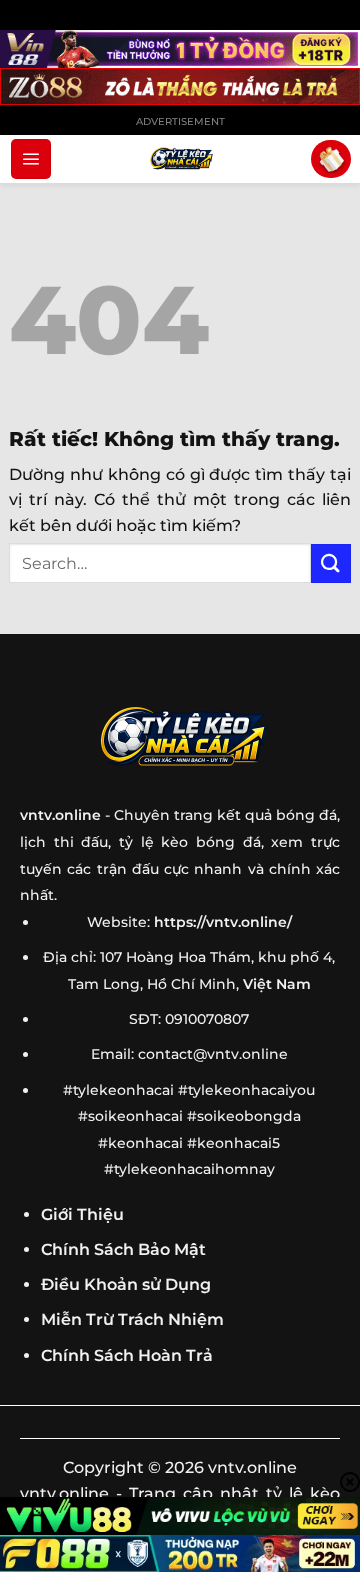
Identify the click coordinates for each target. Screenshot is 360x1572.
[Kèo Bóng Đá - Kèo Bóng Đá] (180, 159)
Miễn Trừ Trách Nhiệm (132, 1319)
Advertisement (180, 121)
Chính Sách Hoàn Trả (127, 1355)
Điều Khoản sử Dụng (126, 1284)
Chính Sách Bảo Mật (123, 1249)
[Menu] (31, 159)
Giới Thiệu (82, 1214)
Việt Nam (277, 984)
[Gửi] (331, 563)
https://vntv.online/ (223, 922)
